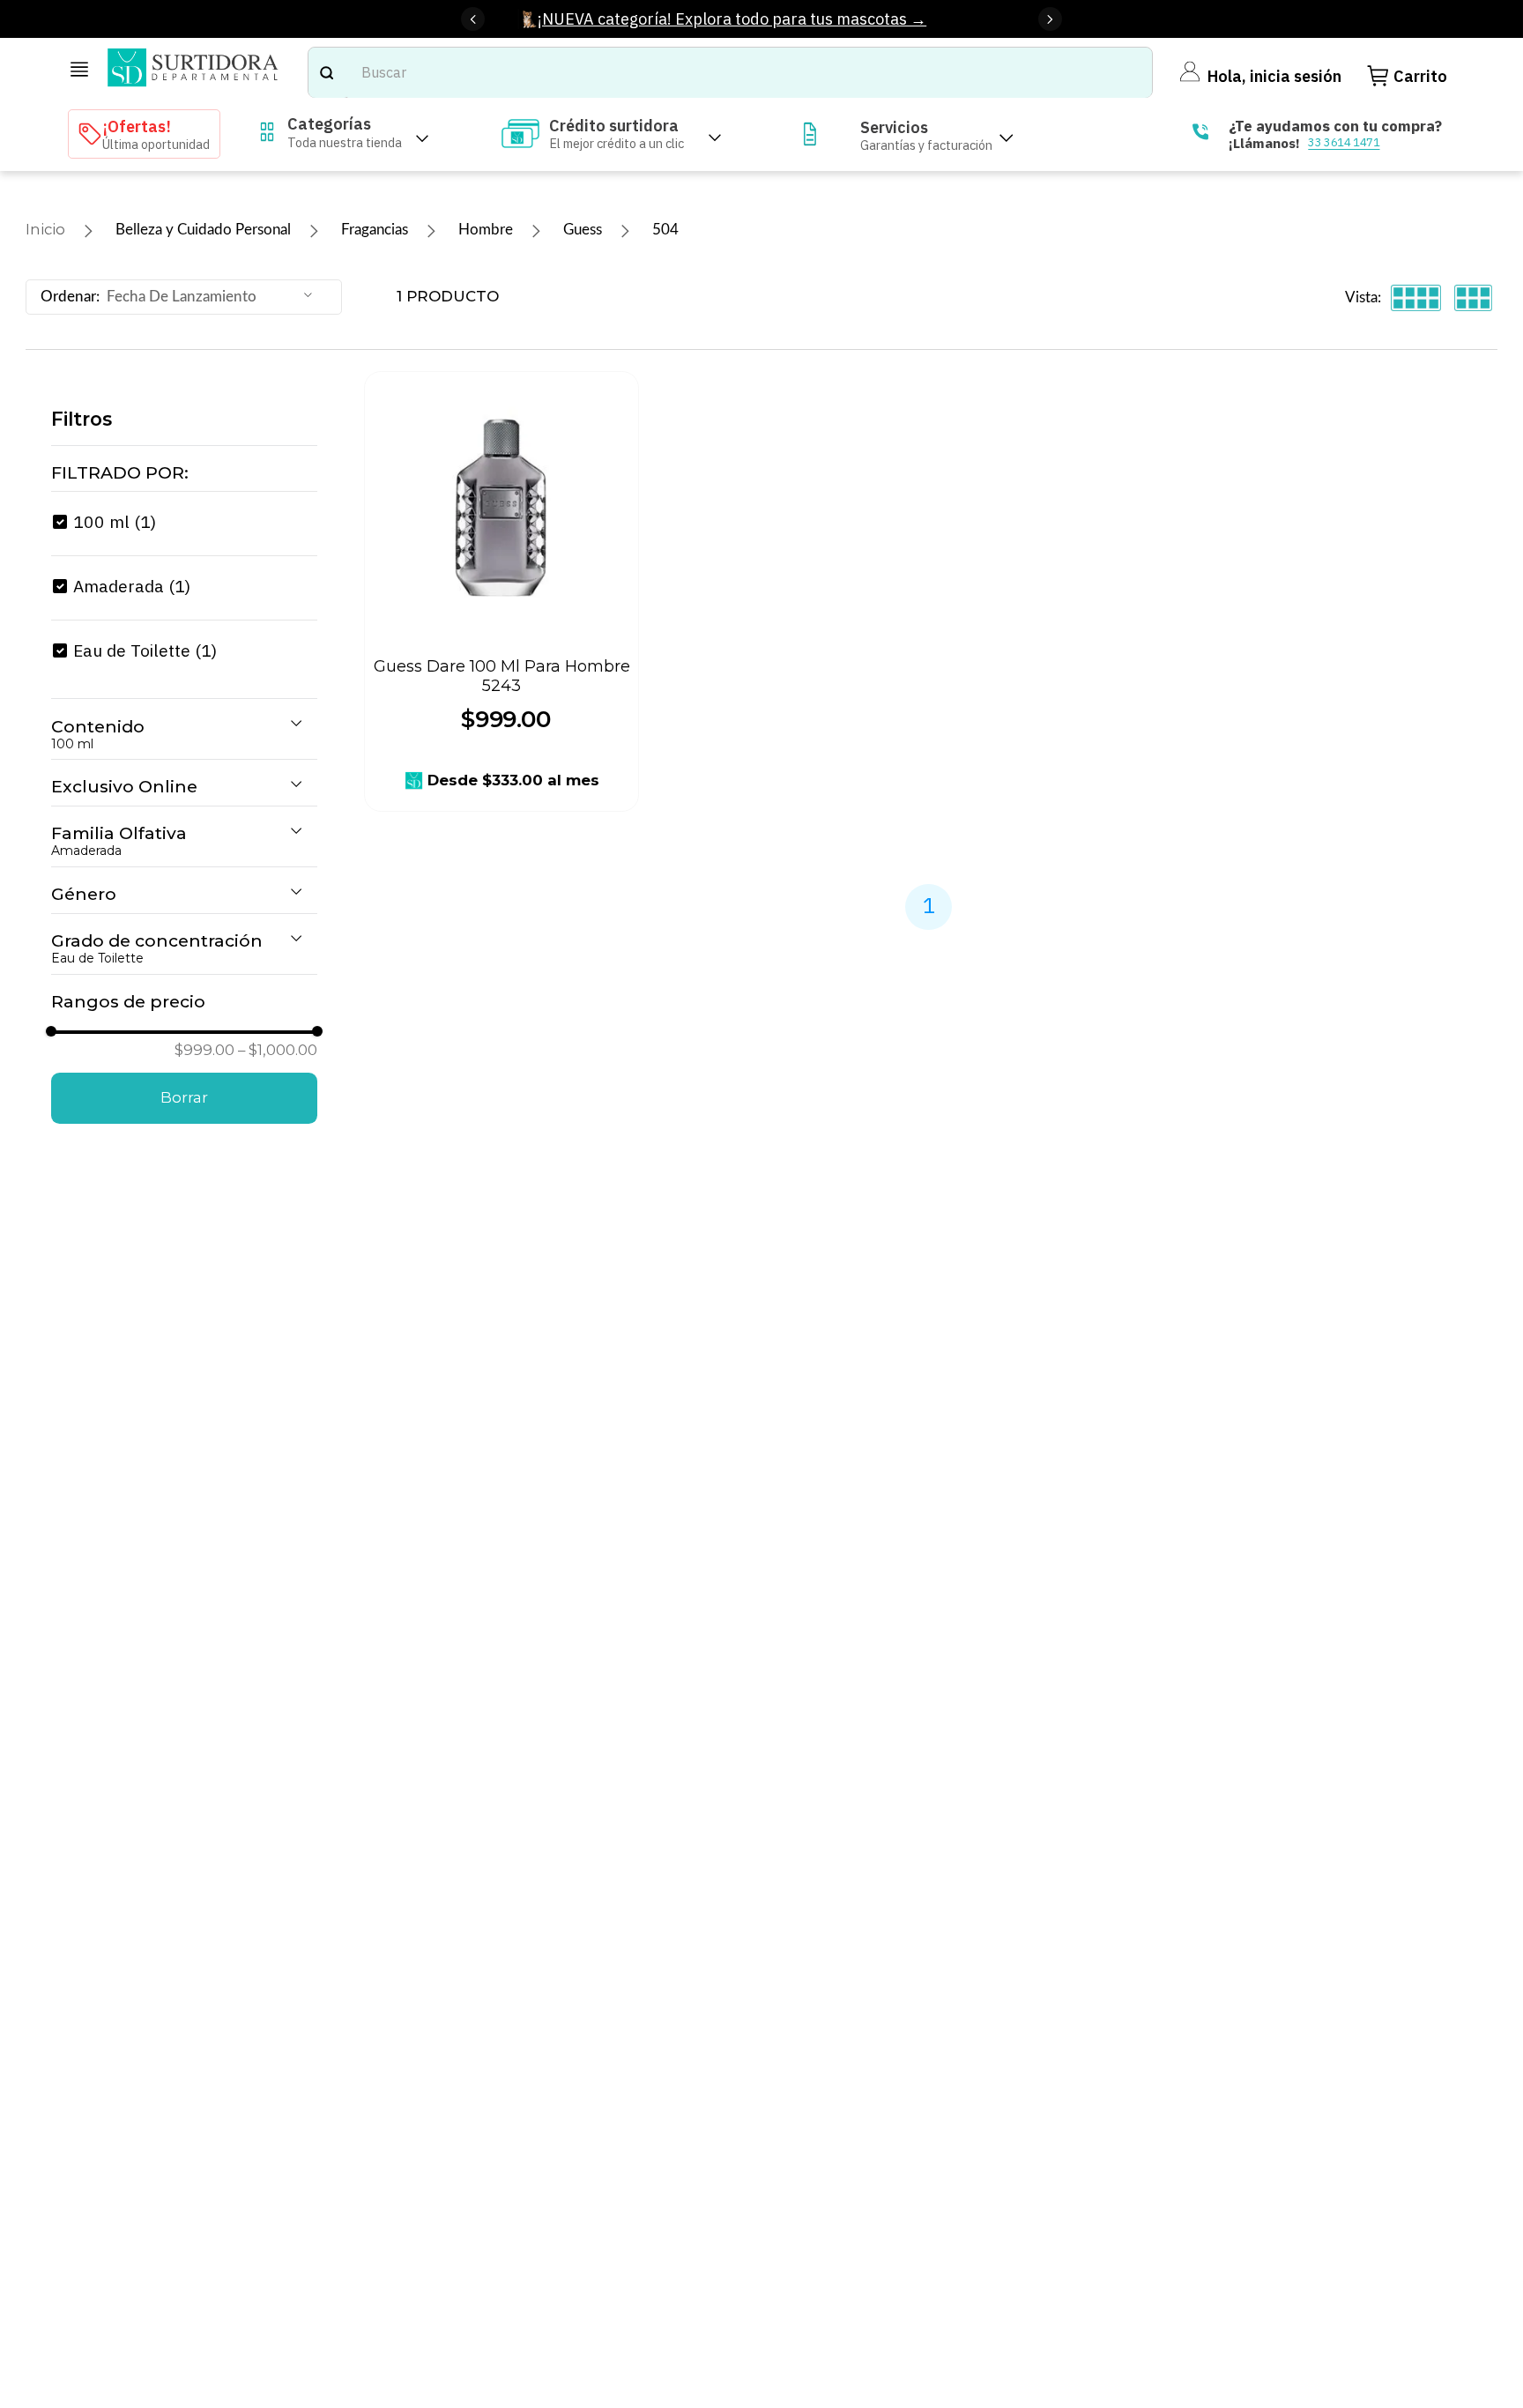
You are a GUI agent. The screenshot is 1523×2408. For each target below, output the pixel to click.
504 (665, 230)
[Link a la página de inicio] (45, 230)
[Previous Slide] (473, 19)
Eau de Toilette (145, 650)
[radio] (1416, 297)
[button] (184, 473)
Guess (583, 230)
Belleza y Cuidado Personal (203, 230)
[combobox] (730, 72)
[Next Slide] (1050, 19)
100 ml (115, 521)
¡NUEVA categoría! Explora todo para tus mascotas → (732, 19)
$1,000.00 (278, 1050)
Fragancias (375, 230)
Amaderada (132, 586)
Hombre (486, 230)
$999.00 (204, 1050)
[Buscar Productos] (326, 72)
